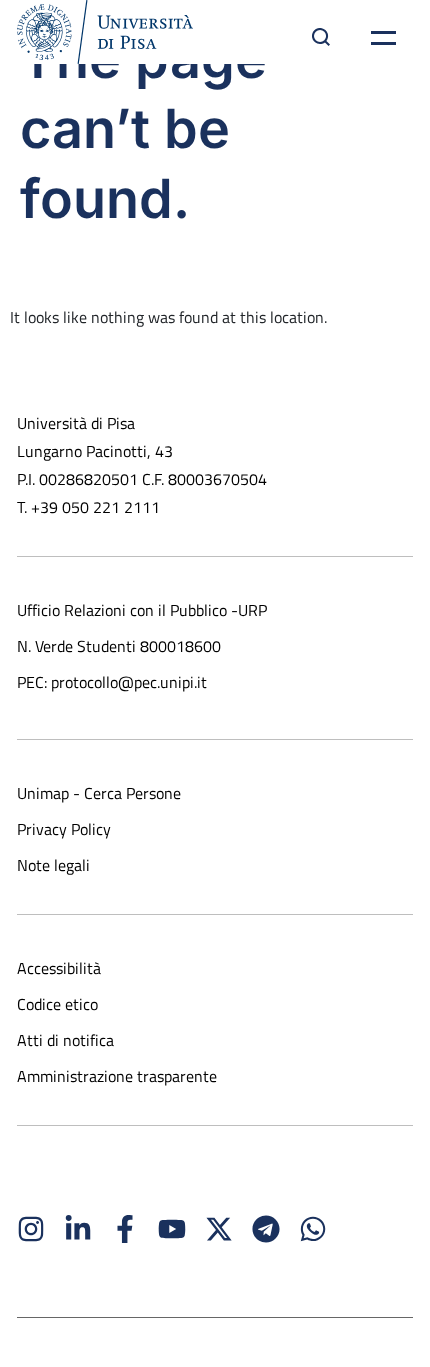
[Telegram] (266, 1229)
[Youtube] (172, 1229)
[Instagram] (31, 1229)
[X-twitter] (219, 1229)
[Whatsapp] (313, 1229)
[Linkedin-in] (78, 1229)
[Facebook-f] (125, 1229)
